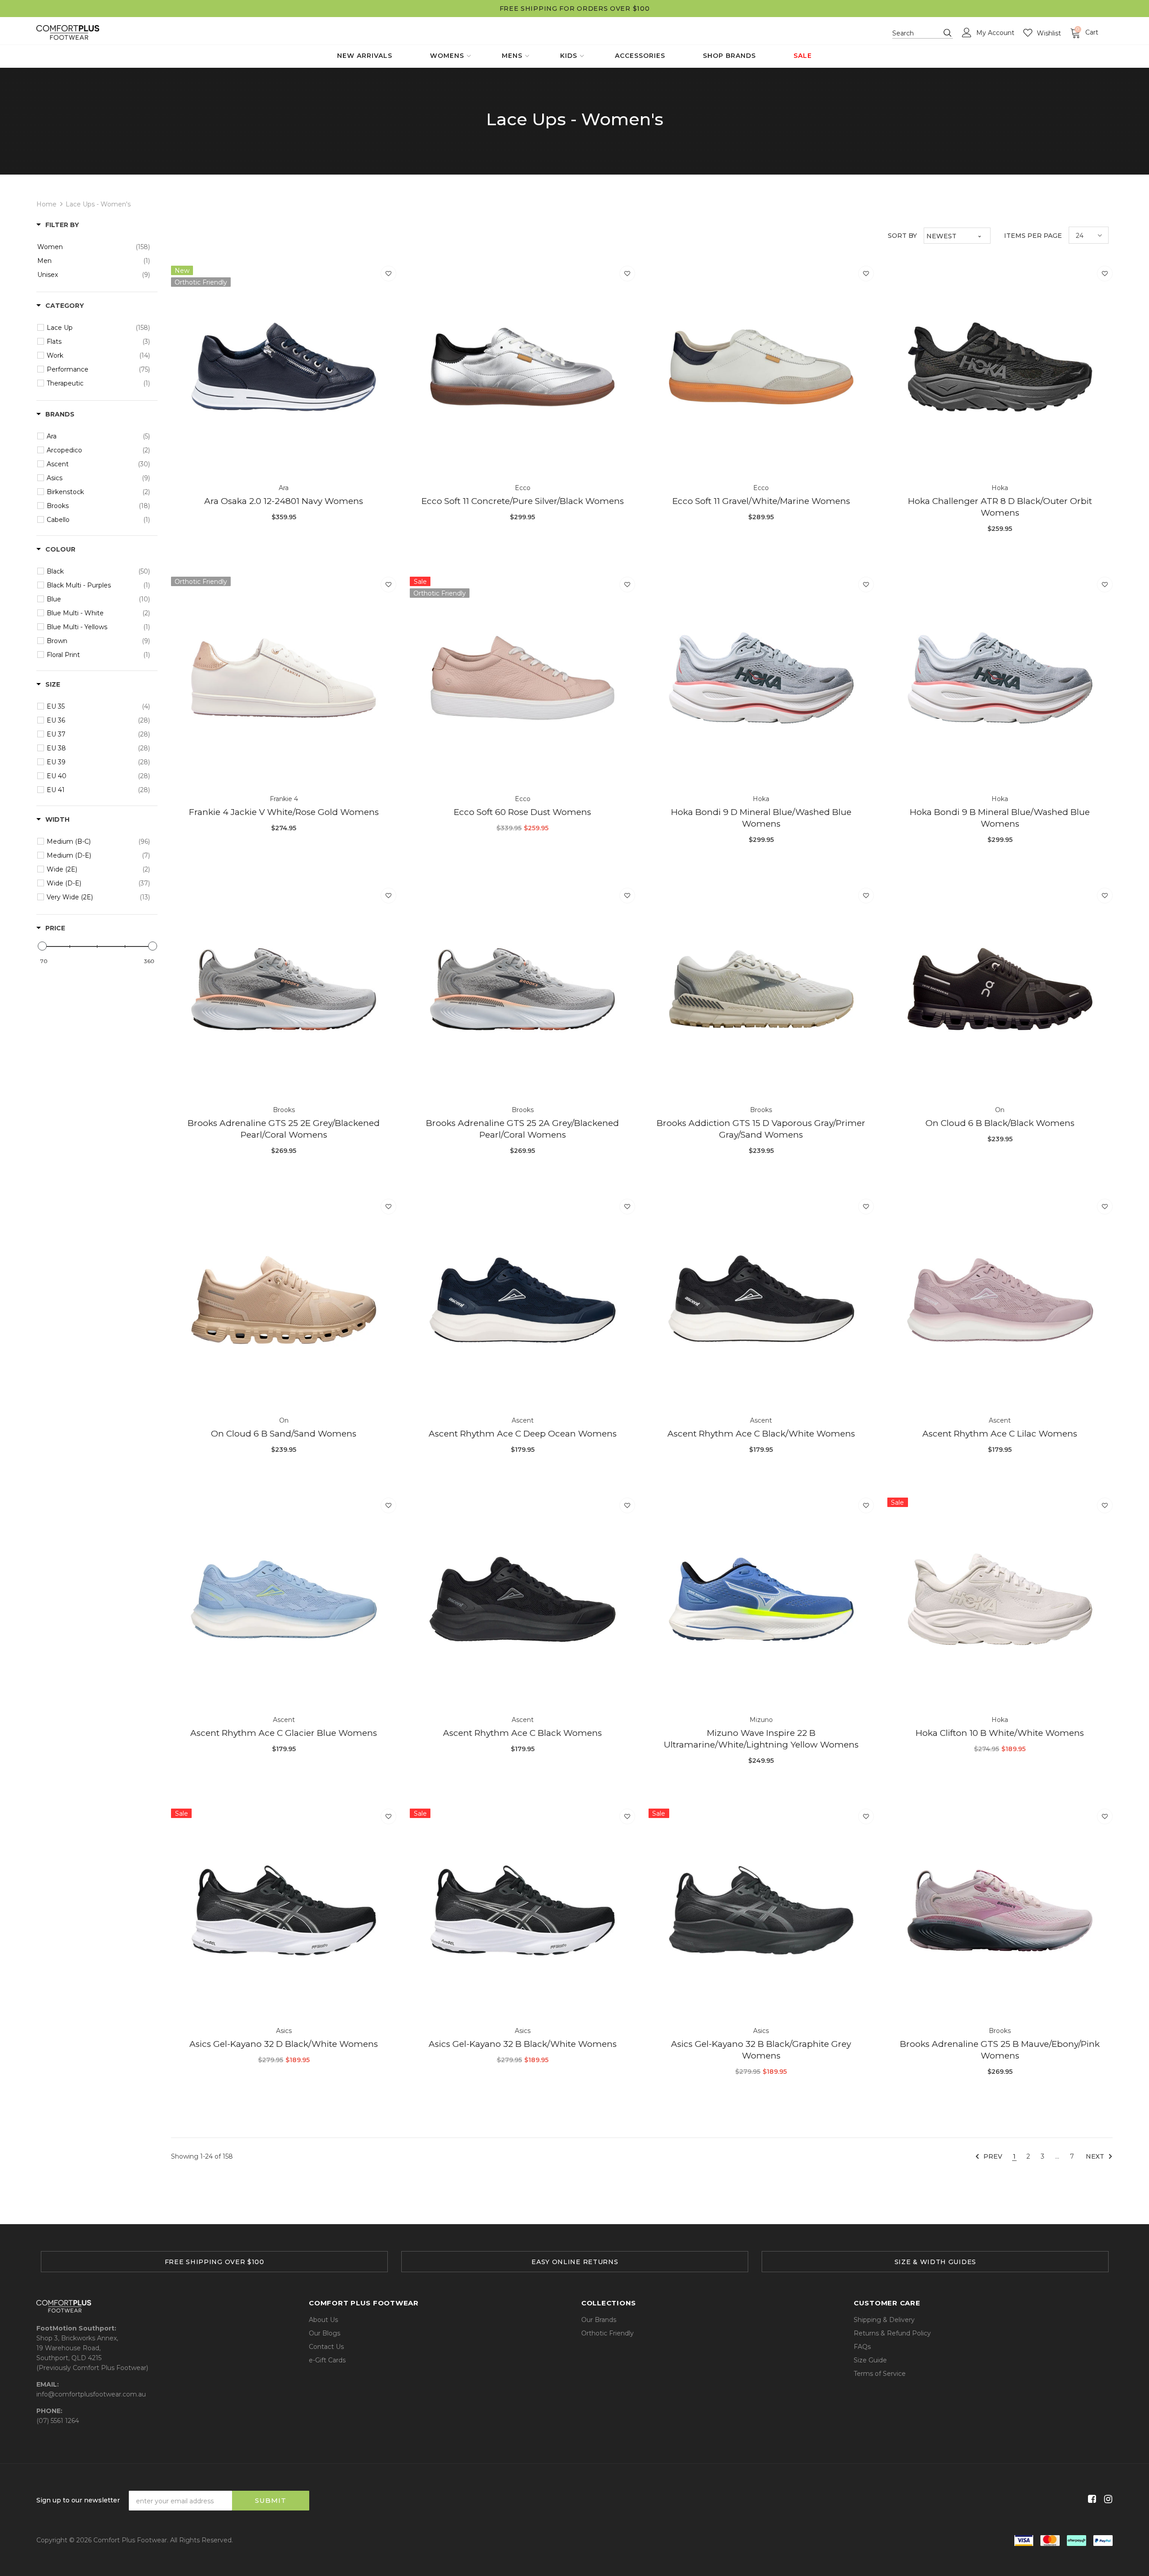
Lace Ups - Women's (98, 204)
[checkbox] (94, 247)
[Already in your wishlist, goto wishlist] (388, 274)
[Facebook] (1090, 2499)
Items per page (1033, 236)
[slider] (42, 946)
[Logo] (68, 33)
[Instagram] (1107, 2499)
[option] (214, 2262)
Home (46, 204)
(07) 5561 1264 (58, 2421)
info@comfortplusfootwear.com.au (91, 2394)
